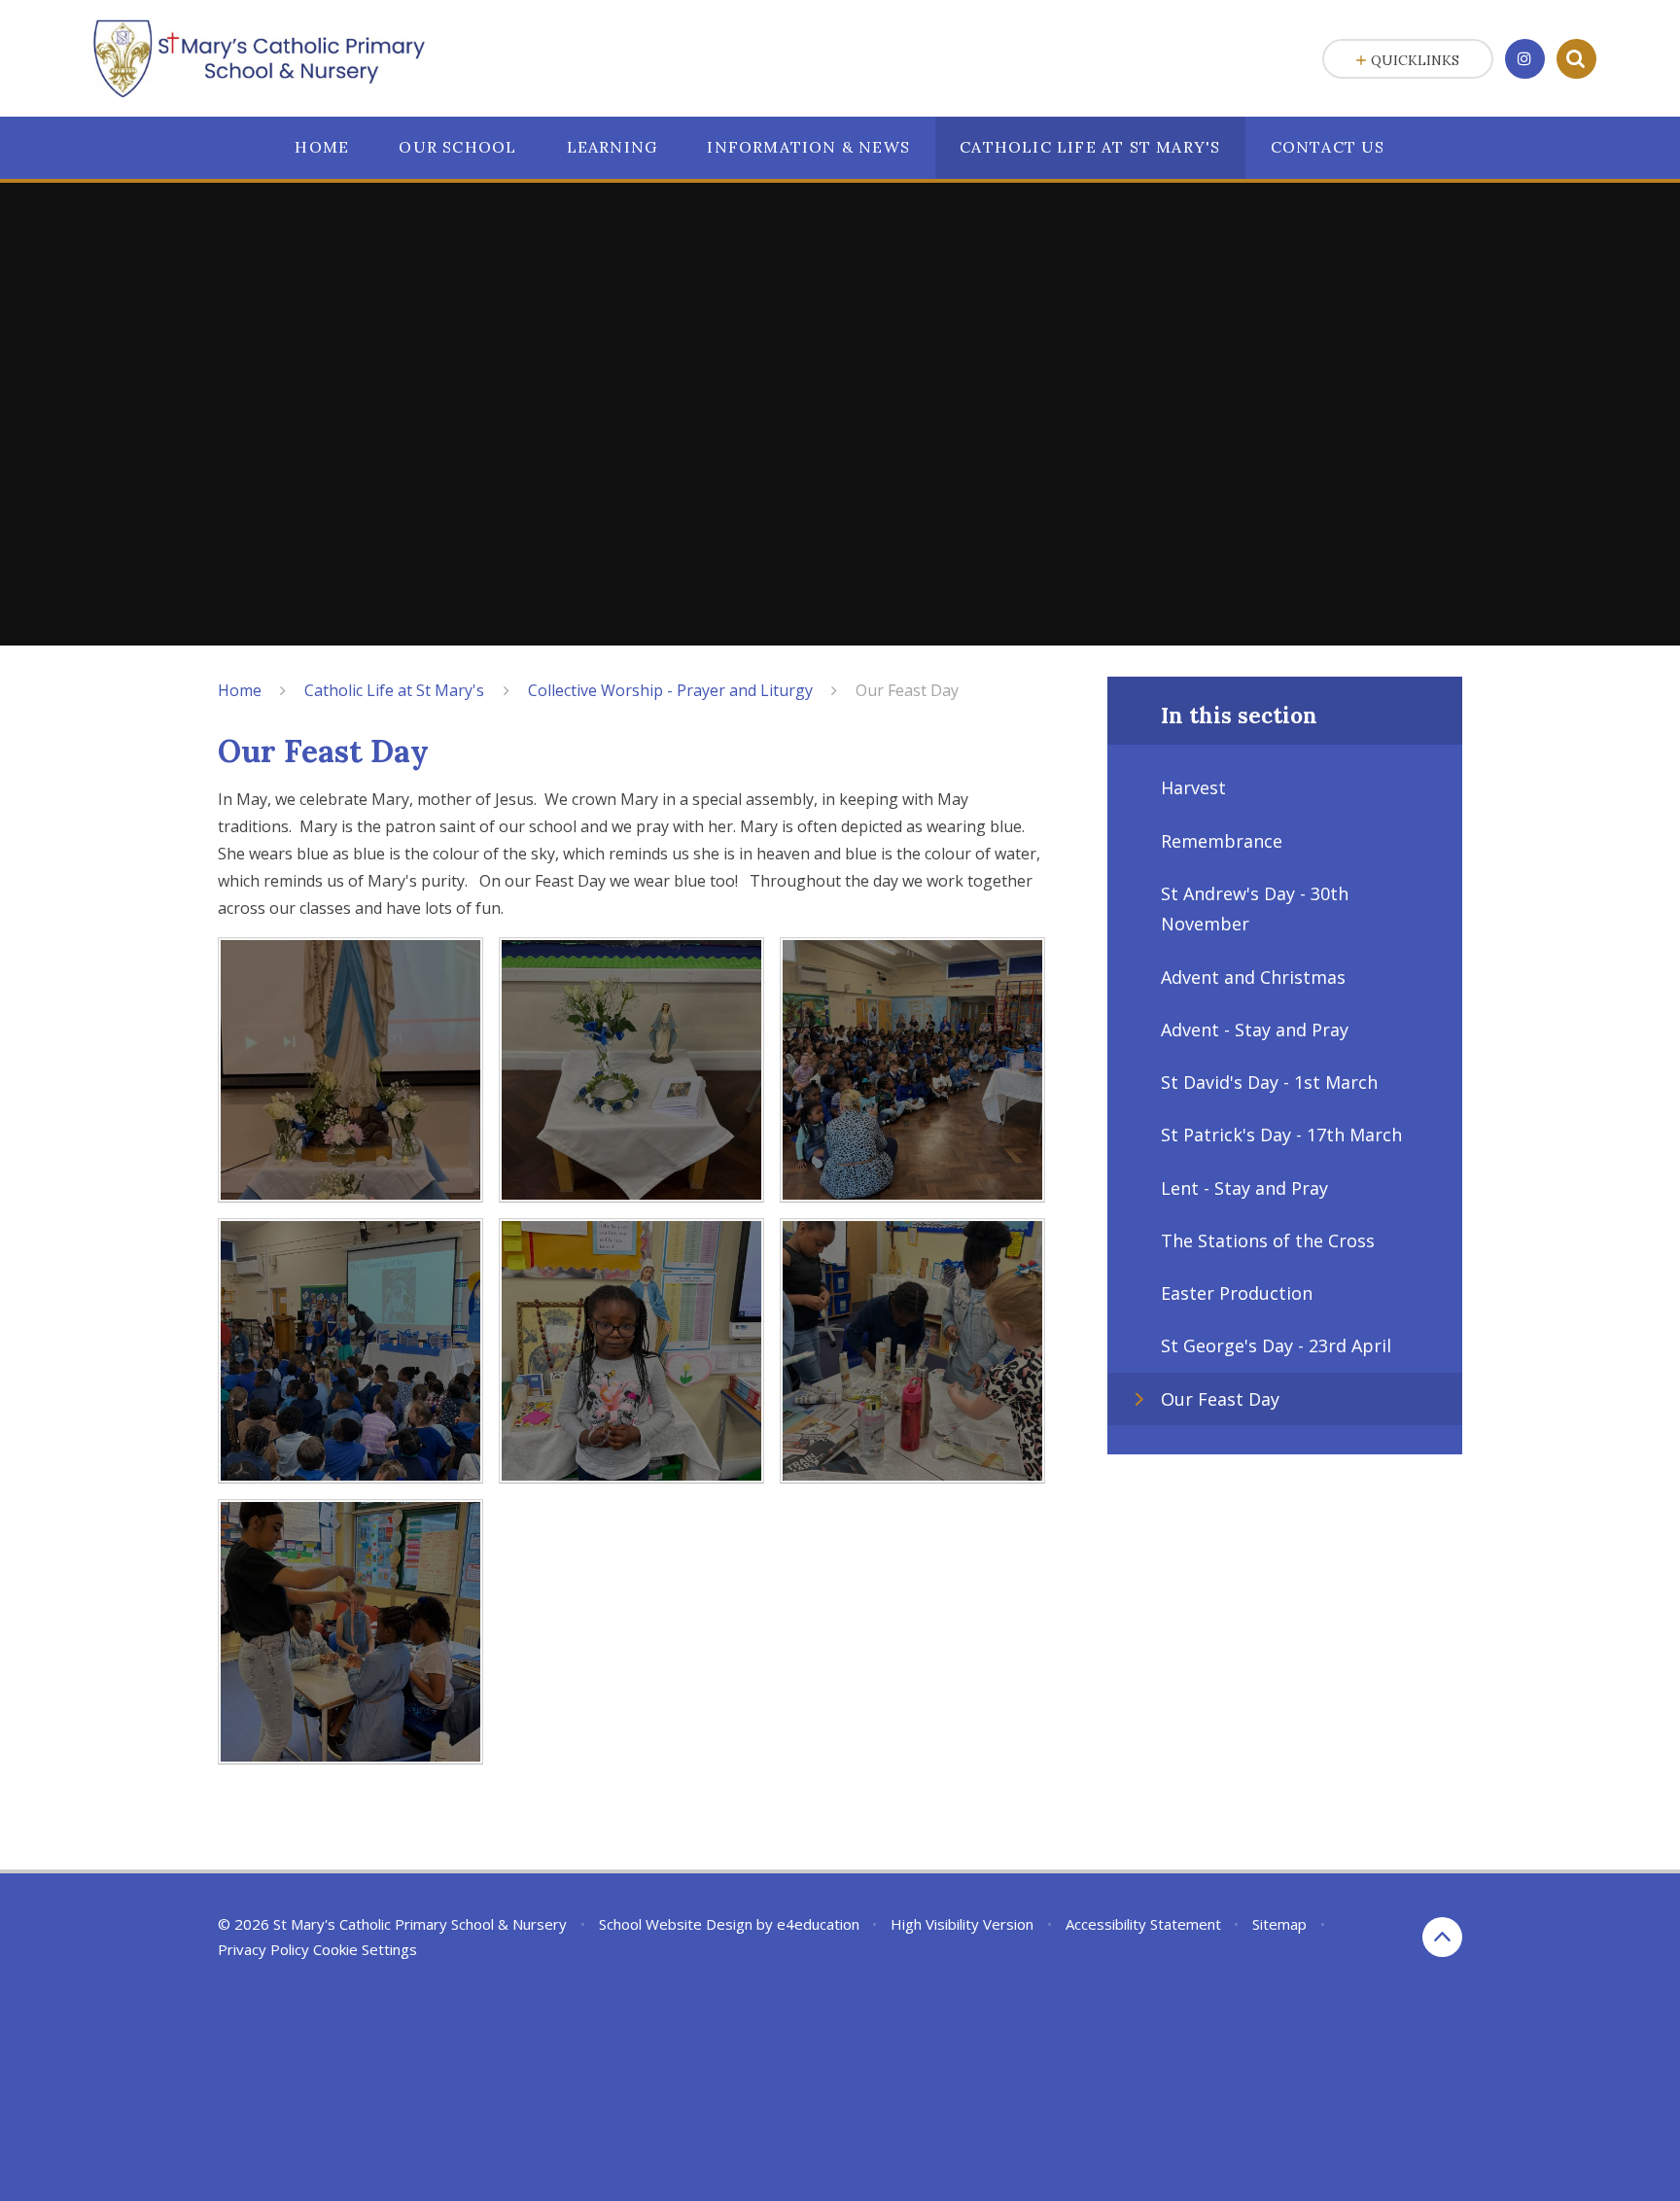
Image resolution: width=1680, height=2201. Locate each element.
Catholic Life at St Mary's (394, 690)
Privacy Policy (263, 1949)
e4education (818, 1924)
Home (240, 690)
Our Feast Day (907, 690)
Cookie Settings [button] (365, 1949)
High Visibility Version (962, 1924)
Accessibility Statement (1143, 1924)
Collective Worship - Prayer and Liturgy (670, 690)
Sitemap (1279, 1924)
